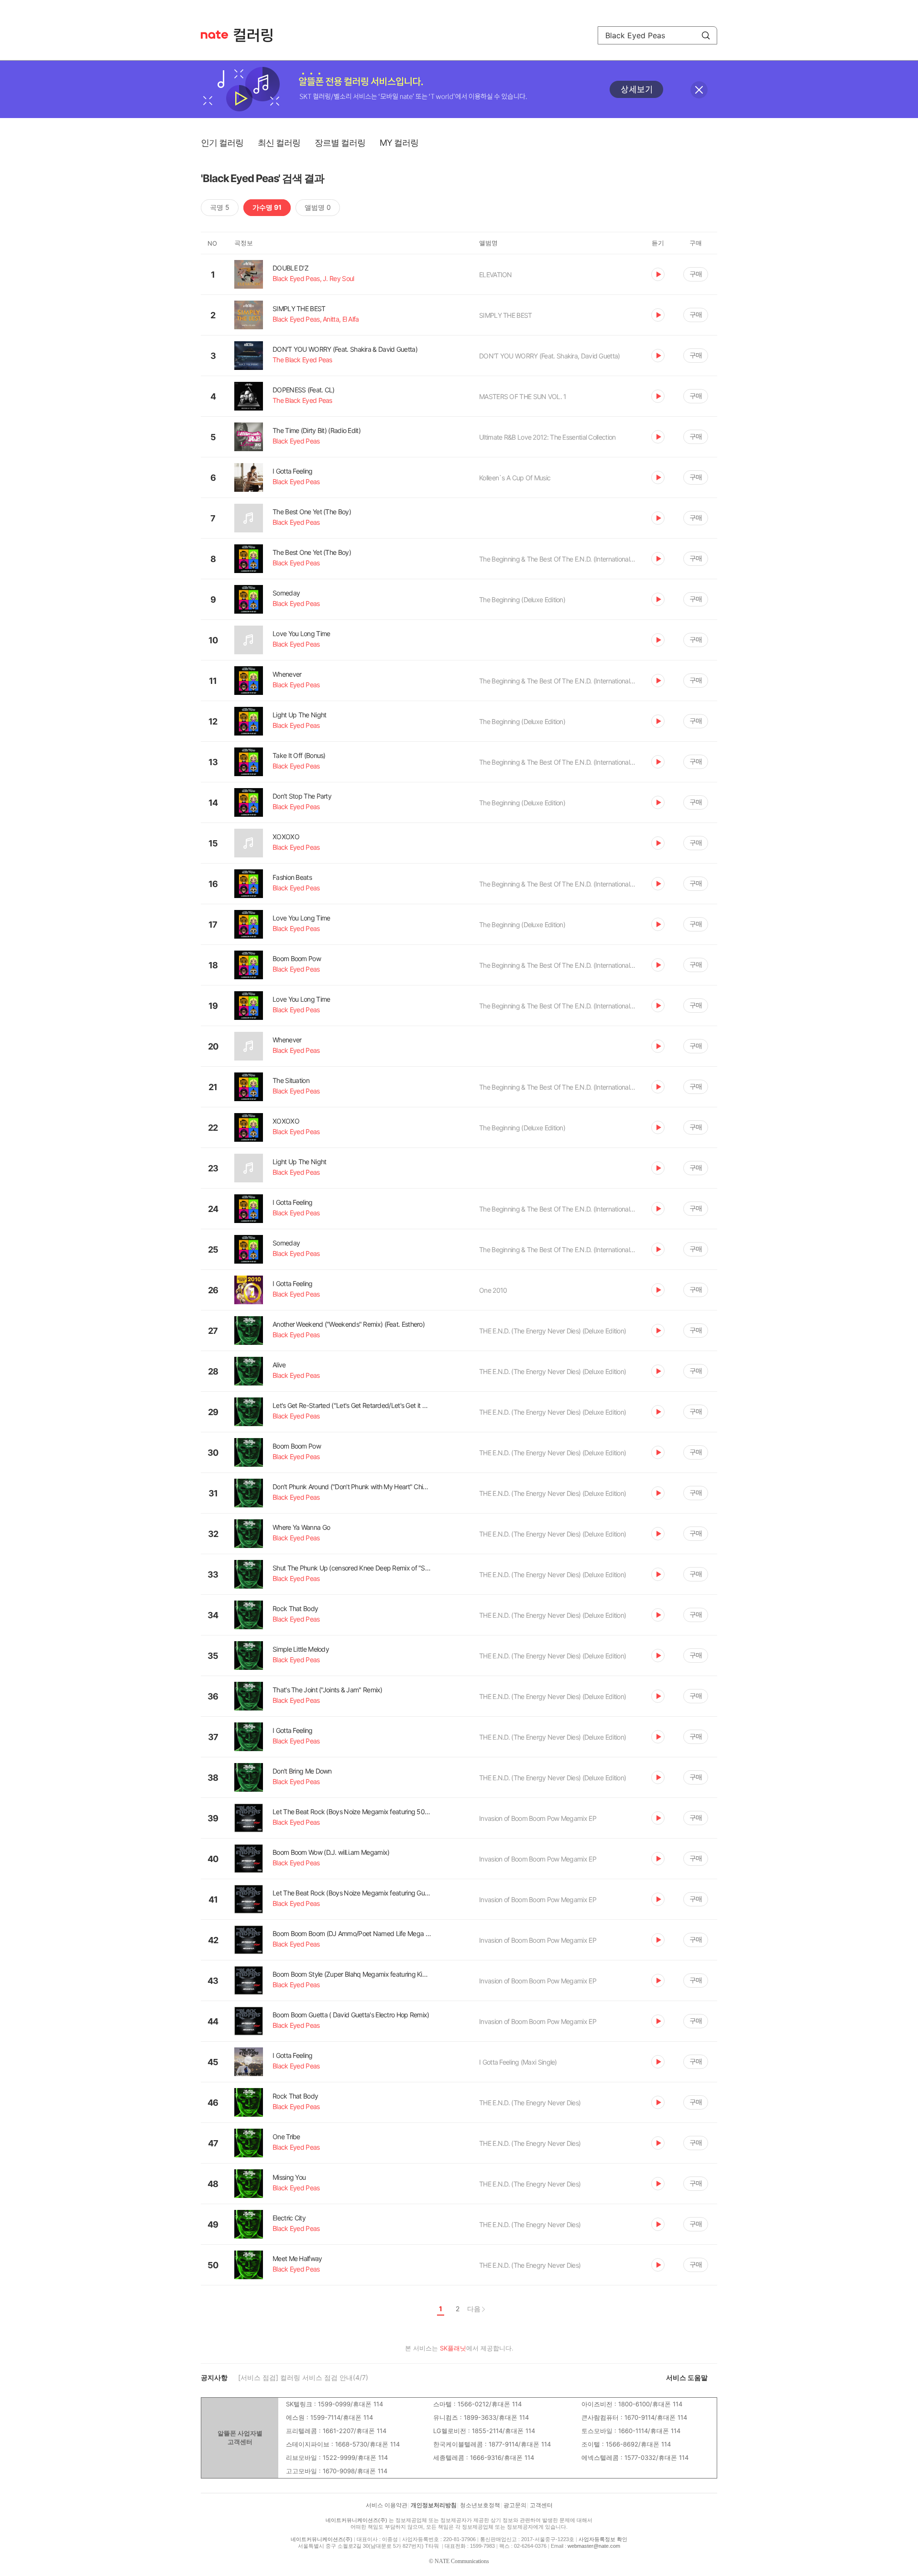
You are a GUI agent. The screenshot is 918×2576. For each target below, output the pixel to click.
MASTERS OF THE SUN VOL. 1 (523, 396)
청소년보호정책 (480, 2505)
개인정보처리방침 (434, 2505)
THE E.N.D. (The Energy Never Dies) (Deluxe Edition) (552, 1331)
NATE (214, 35)
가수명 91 (267, 207)
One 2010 (493, 1290)
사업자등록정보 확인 (603, 2539)
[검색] (706, 35)
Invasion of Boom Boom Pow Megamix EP (538, 1818)
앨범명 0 (318, 207)
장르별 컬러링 (340, 143)
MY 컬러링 (399, 143)
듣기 (658, 274)
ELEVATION (496, 275)
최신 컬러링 (279, 143)
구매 (696, 274)
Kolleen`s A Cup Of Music (515, 478)
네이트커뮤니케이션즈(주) (356, 2520)
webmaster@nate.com (594, 2546)
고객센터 (541, 2505)
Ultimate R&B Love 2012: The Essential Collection (547, 437)
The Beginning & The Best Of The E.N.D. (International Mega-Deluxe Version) (558, 559)
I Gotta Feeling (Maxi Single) (518, 2062)
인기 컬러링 (222, 143)
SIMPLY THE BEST (506, 315)
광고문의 (515, 2505)
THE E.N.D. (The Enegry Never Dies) (530, 2103)
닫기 (699, 90)
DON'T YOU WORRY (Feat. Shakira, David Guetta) (550, 356)
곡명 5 (220, 207)
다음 (474, 2309)
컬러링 (258, 35)
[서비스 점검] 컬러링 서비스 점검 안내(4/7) (303, 2377)
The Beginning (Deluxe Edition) (522, 600)
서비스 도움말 (687, 2377)
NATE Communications (462, 2561)
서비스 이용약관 (387, 2505)
